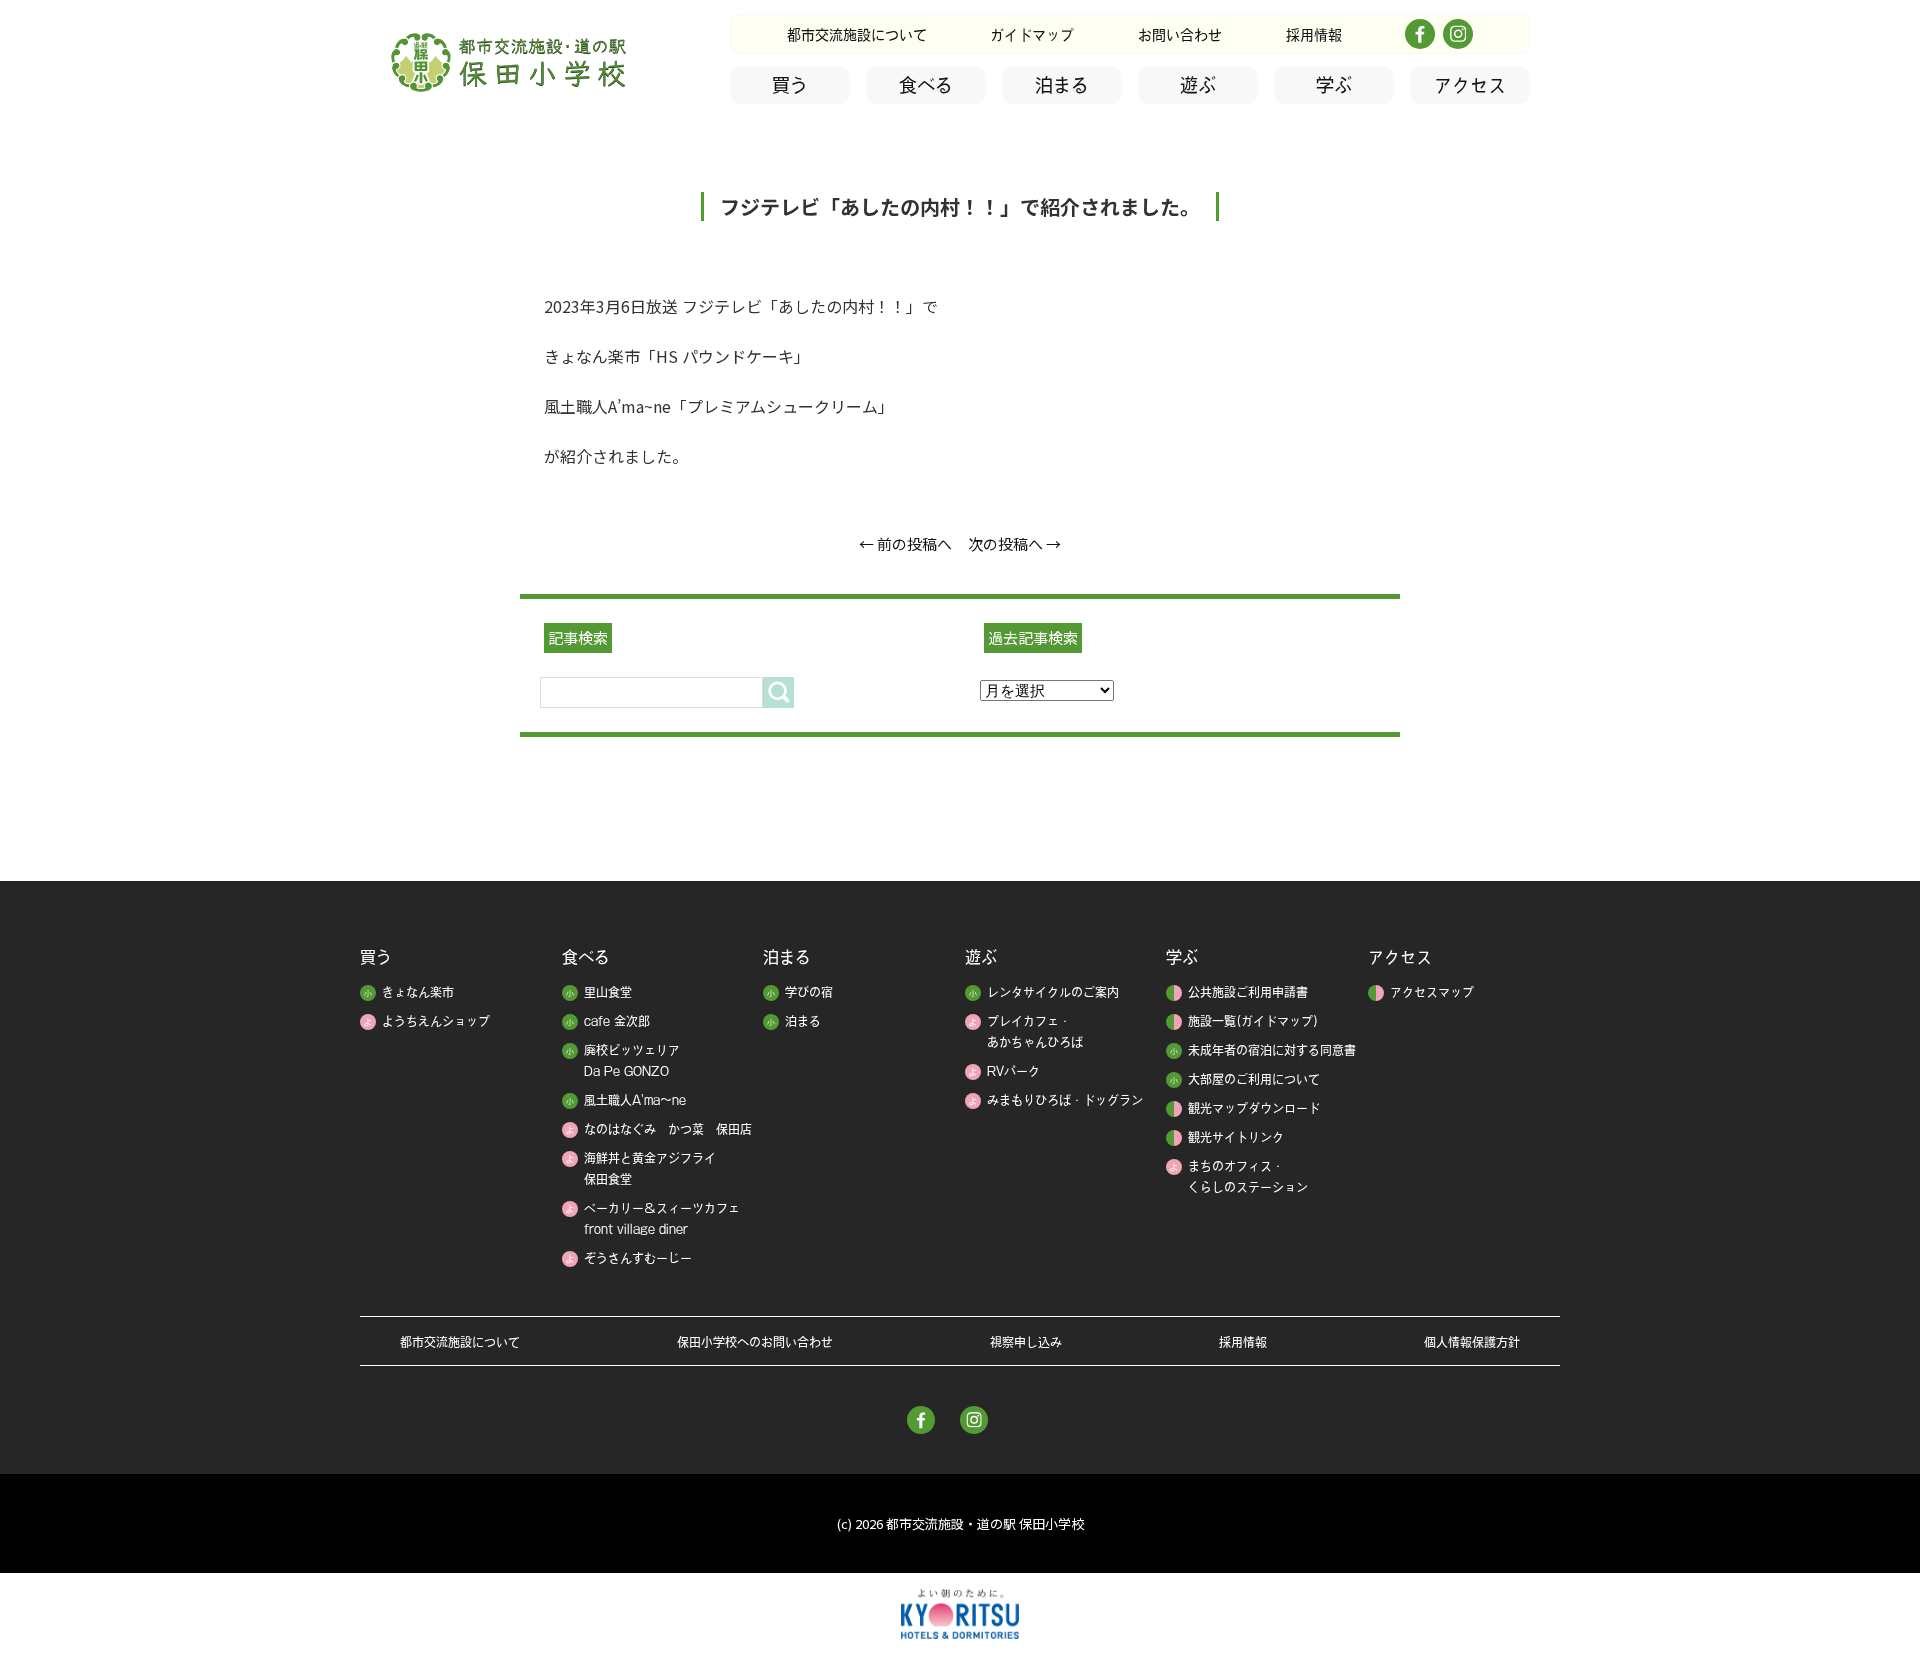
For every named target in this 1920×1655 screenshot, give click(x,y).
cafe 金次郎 (617, 1021)
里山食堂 (608, 992)
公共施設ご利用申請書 (1248, 992)
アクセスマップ (1432, 992)
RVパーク (1013, 1071)
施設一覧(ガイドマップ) (1253, 1021)
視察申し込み (1026, 1342)
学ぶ (1334, 85)
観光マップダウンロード (1254, 1108)
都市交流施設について (857, 35)
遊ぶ (1198, 85)
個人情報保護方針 (1472, 1342)
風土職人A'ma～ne (635, 1100)
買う (790, 85)
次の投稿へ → (1014, 543)
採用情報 (1314, 35)
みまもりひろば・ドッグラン (1065, 1100)
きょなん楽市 (418, 992)
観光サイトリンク (1236, 1137)
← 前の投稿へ (905, 543)
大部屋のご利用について (1254, 1079)
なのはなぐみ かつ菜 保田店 (668, 1129)
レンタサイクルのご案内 (1053, 992)
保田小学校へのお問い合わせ (755, 1342)
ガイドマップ (1032, 35)
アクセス (1470, 85)
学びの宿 (809, 992)
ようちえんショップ (436, 1021)
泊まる (1062, 85)
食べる (926, 85)
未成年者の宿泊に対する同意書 (1272, 1050)
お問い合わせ (1180, 35)
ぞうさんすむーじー (638, 1258)
